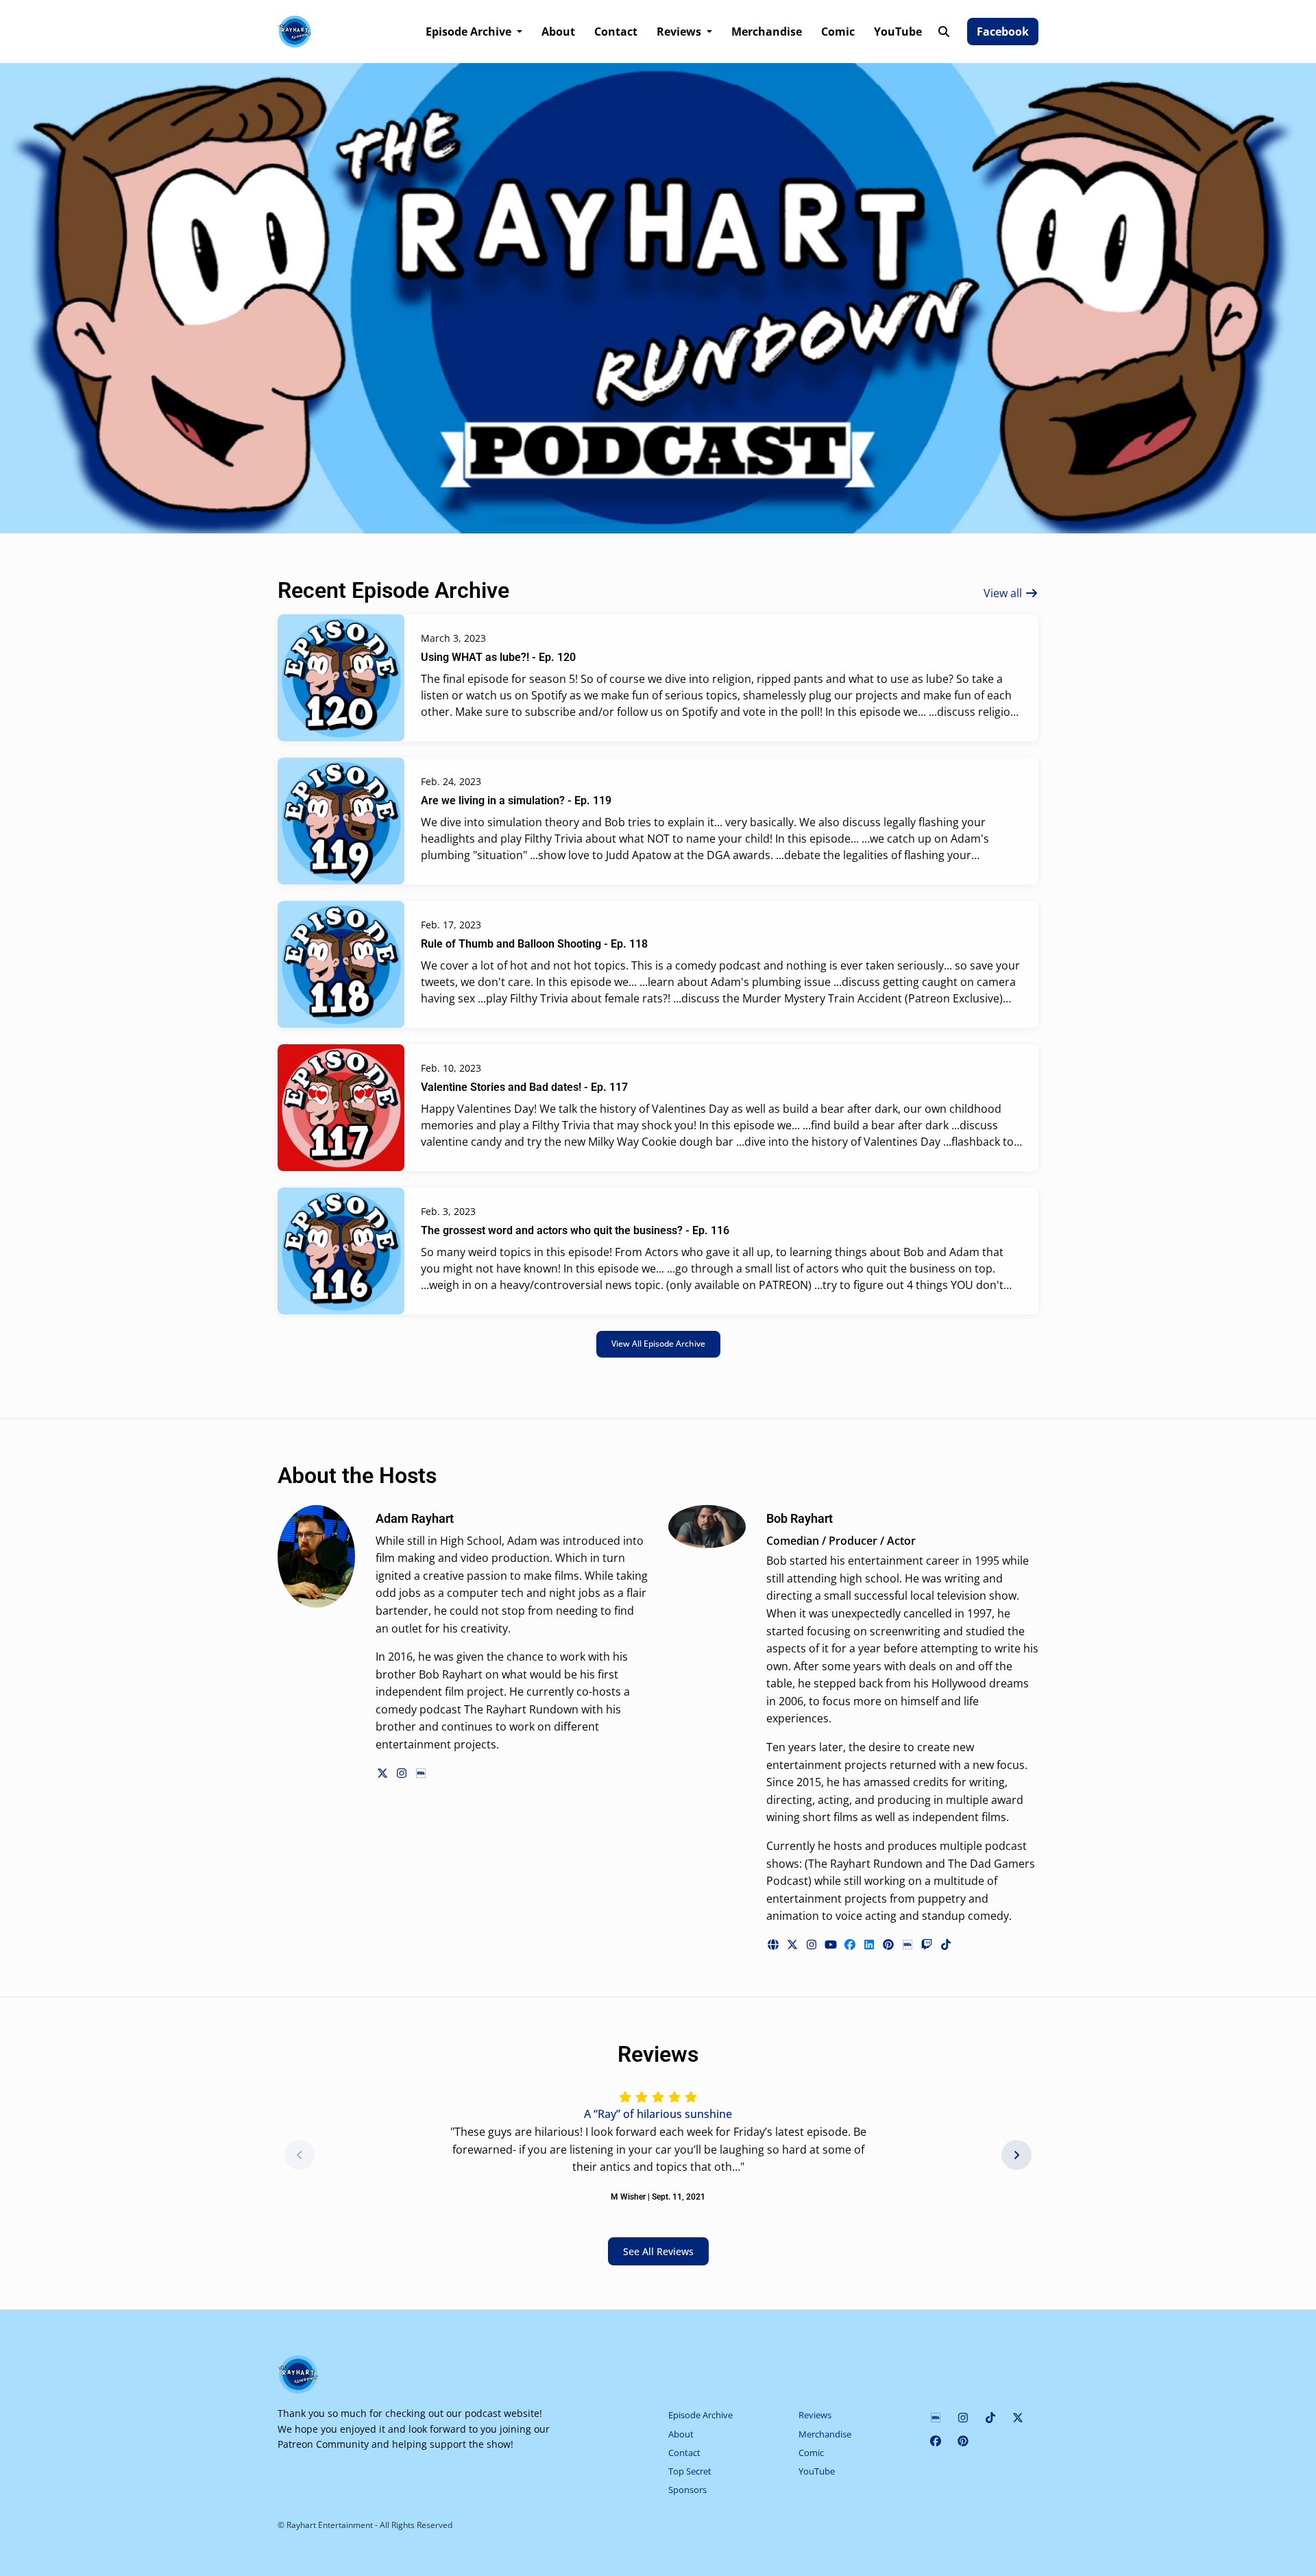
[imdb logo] (421, 1773)
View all (1004, 593)
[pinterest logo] (890, 1945)
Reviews (680, 32)
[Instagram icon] (963, 2418)
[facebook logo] (851, 1945)
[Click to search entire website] (944, 32)
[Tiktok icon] (990, 2418)
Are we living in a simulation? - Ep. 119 (516, 801)
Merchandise (767, 32)
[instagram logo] (403, 1773)
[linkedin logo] (870, 1945)
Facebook (1003, 32)
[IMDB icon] (936, 2418)
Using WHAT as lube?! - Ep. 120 (498, 657)
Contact (616, 32)
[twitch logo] (928, 1945)
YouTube (898, 32)
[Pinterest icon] (963, 2441)
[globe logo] (775, 1945)
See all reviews (658, 2251)
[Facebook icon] (936, 2441)
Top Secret (690, 2471)
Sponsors (687, 2490)
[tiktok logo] (946, 1945)
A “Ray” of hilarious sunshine (658, 2114)
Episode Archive (470, 32)
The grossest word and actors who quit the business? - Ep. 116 (575, 1230)
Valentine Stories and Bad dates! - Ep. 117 (524, 1087)
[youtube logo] (832, 1945)
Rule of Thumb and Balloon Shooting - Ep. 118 (534, 944)
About (558, 32)
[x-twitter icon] (1018, 2418)
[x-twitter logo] (384, 1773)
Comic (838, 32)
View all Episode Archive (658, 1344)
